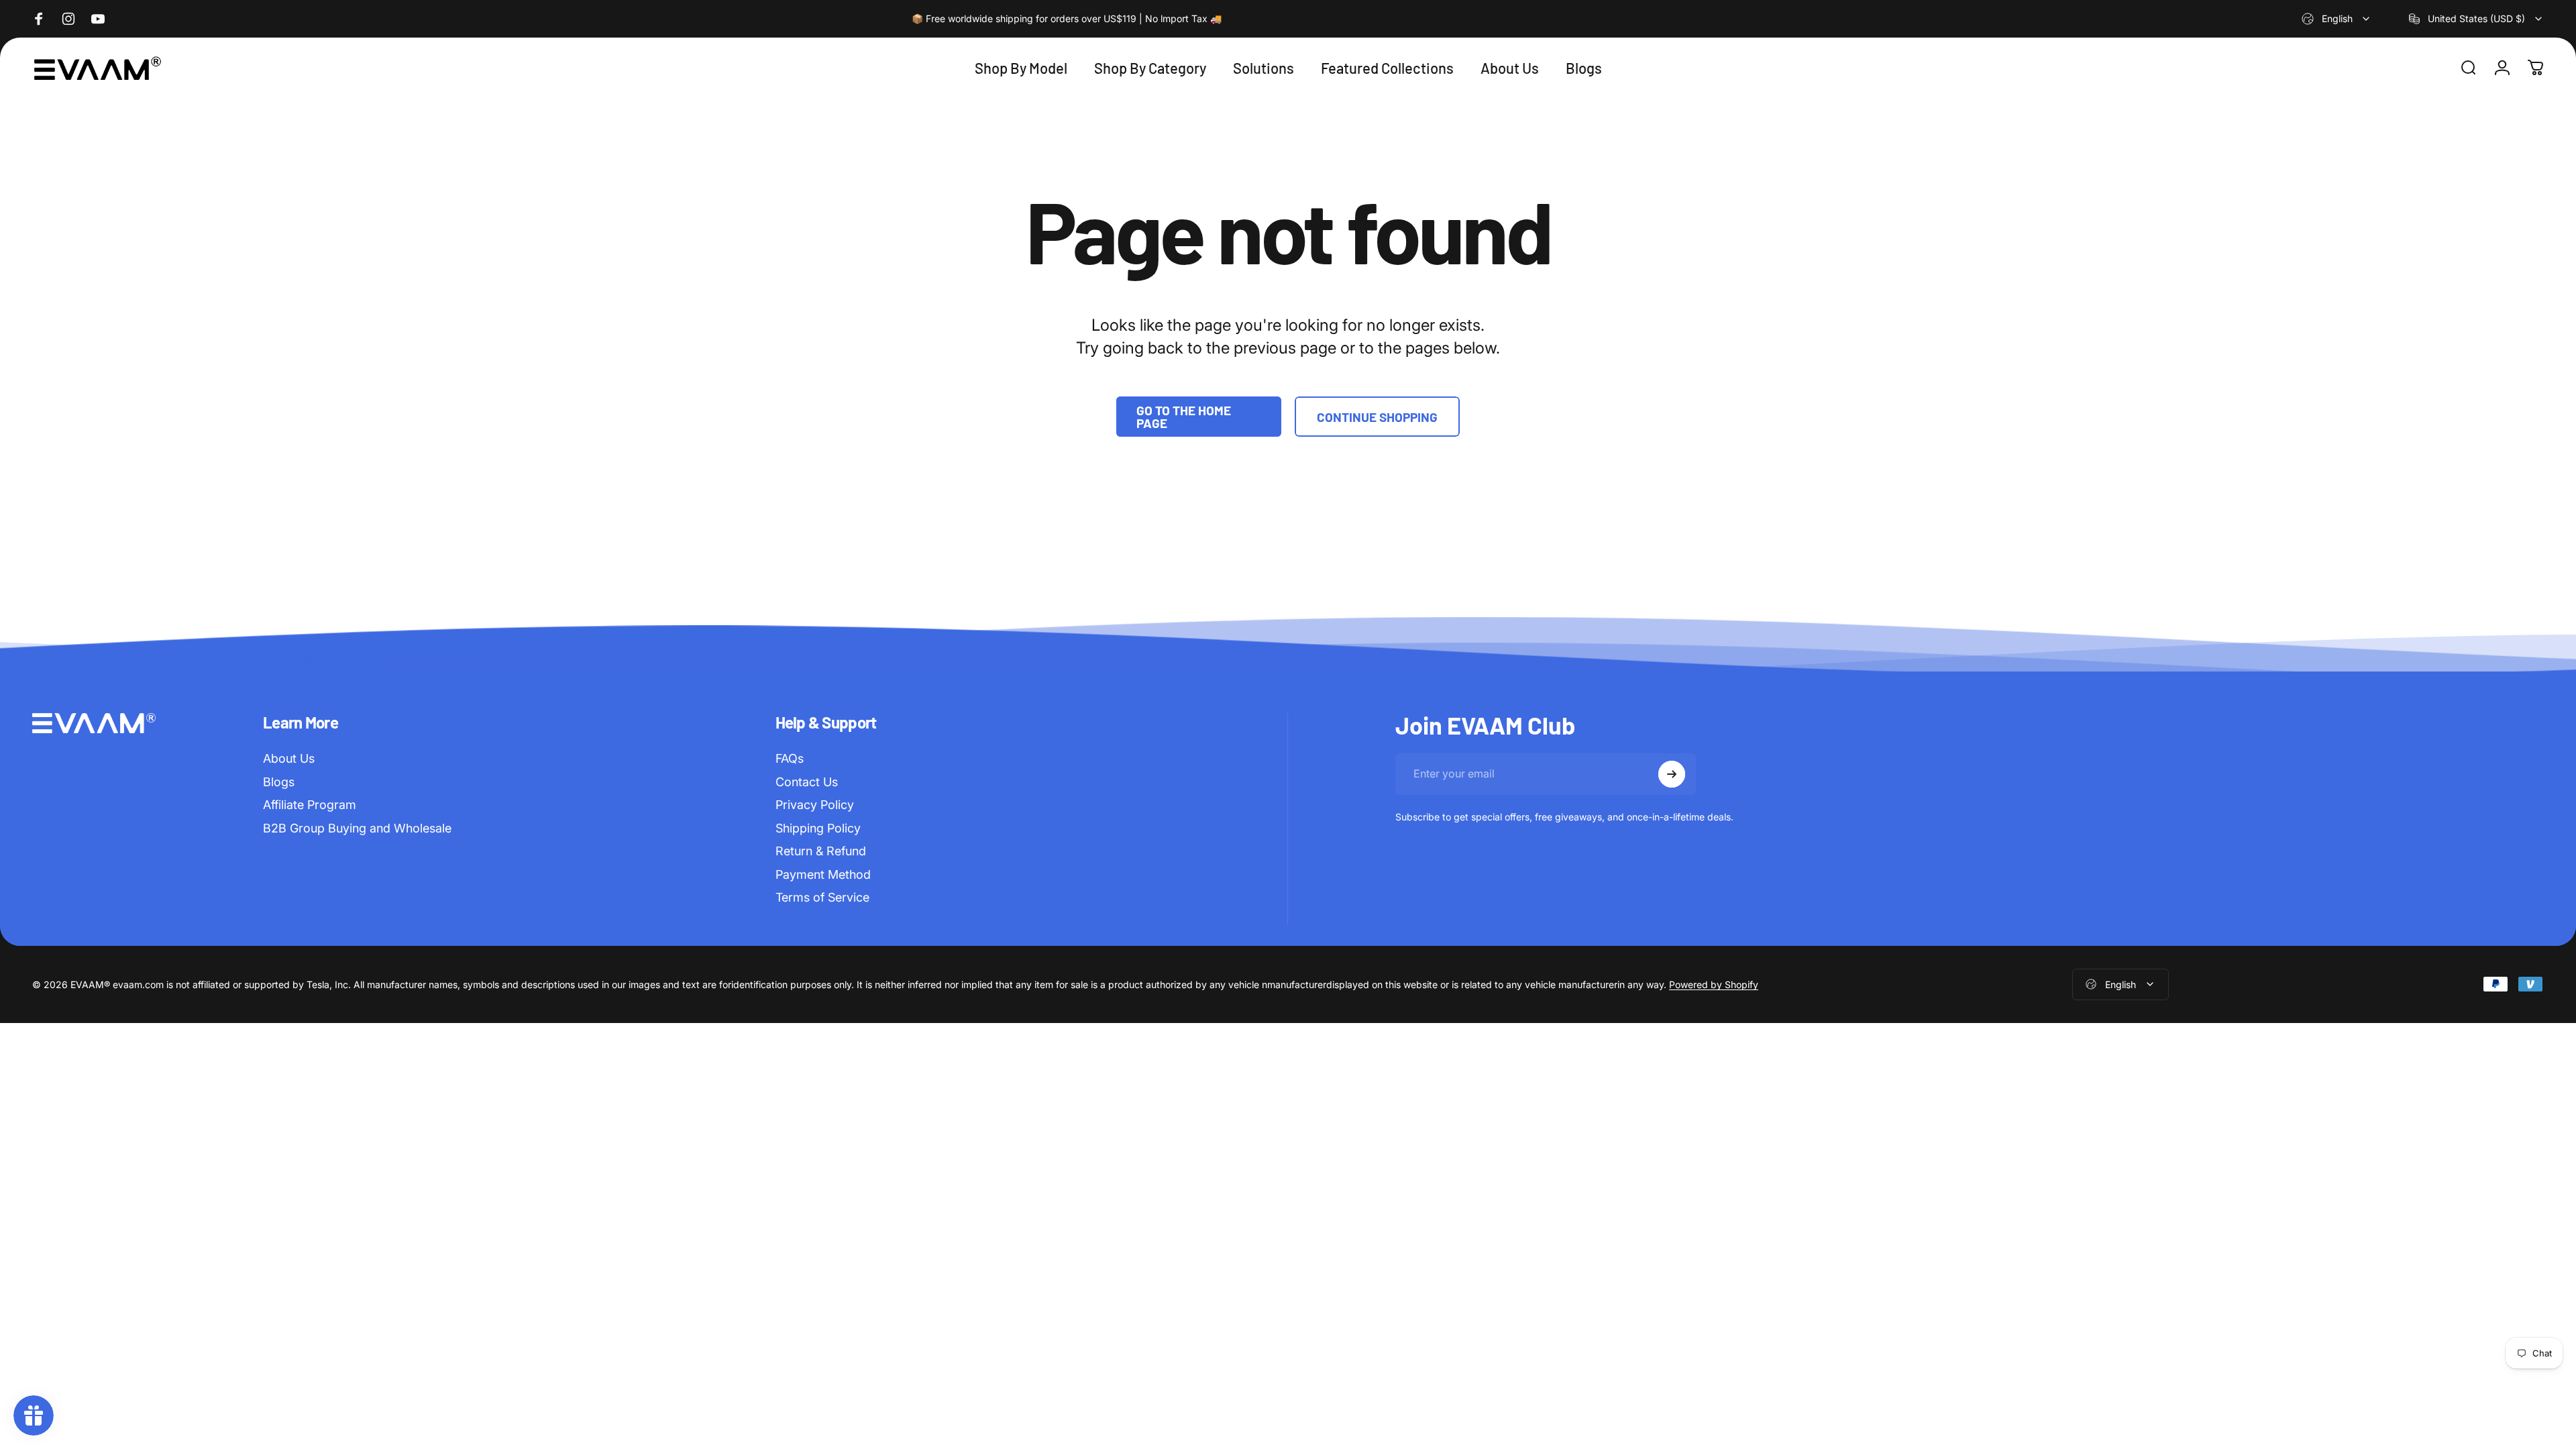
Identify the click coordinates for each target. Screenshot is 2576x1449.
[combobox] (2337, 19)
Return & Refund (821, 851)
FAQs (790, 758)
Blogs (279, 782)
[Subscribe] (1672, 774)
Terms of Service (822, 897)
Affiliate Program (310, 805)
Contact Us (807, 782)
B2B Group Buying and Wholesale (357, 828)
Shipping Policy (818, 828)
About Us (289, 758)
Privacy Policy (815, 805)
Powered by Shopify (1714, 984)
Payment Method (823, 874)
